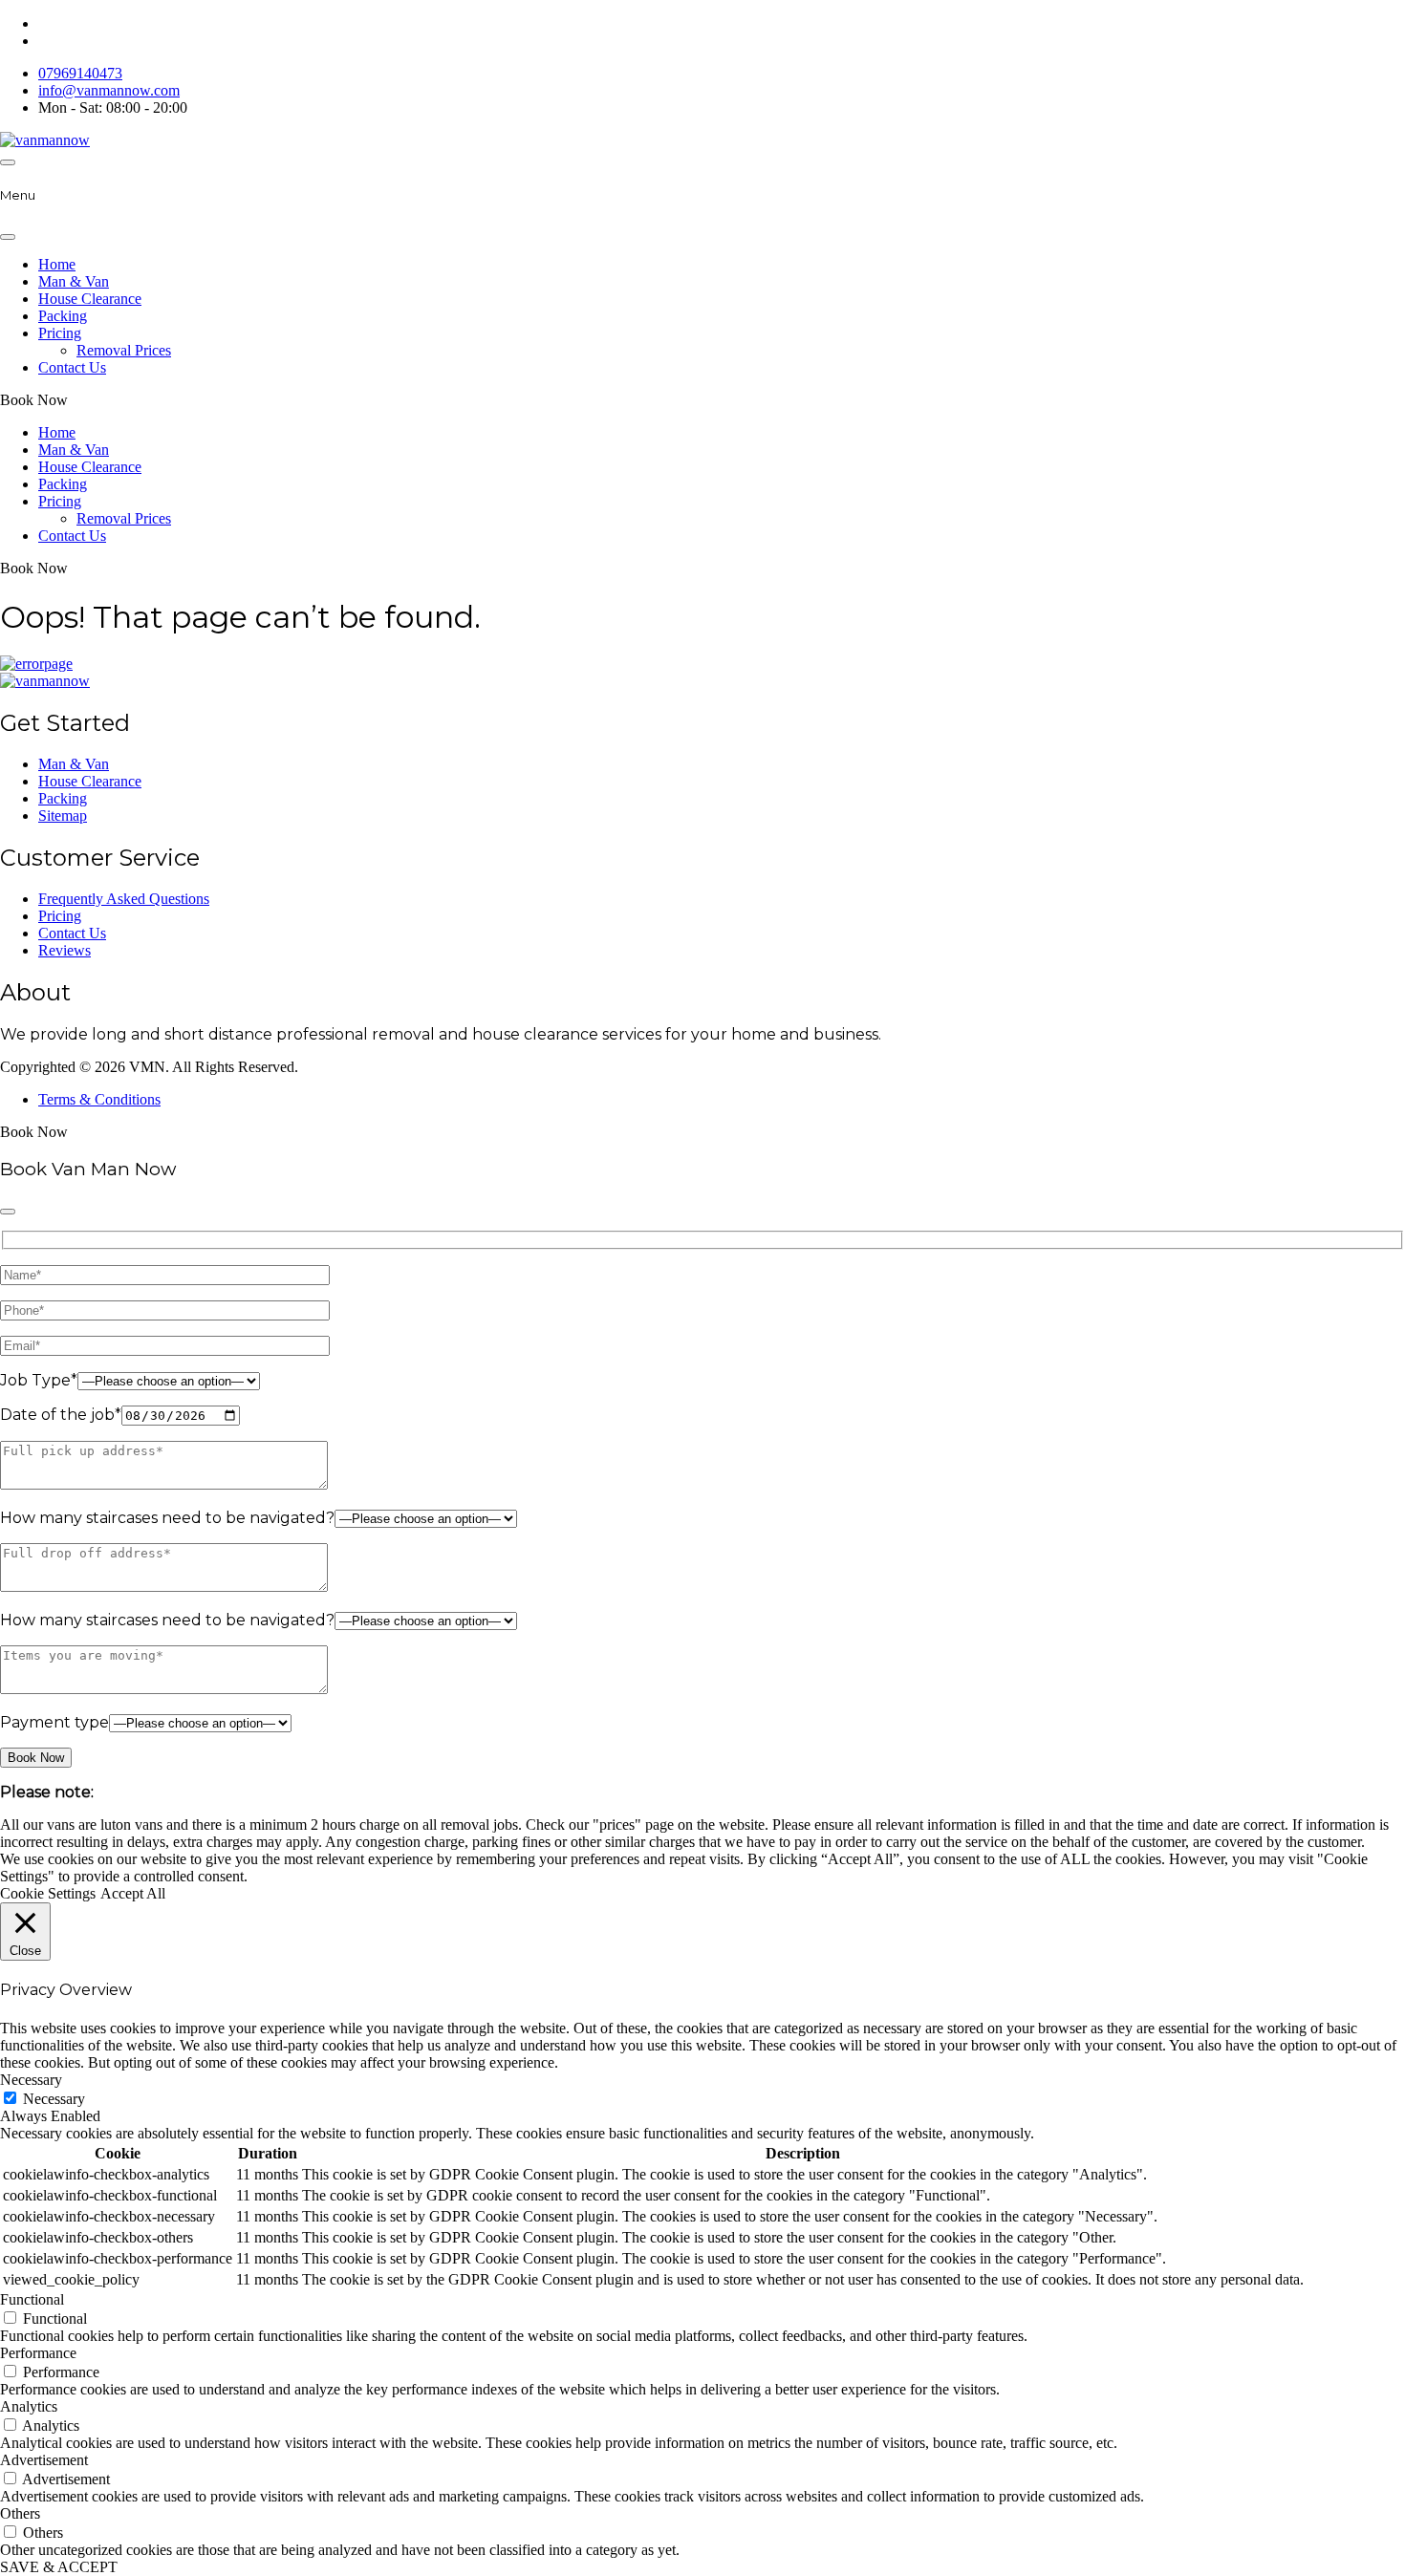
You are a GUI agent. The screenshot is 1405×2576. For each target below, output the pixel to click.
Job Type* (39, 1380)
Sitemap (63, 816)
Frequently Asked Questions (124, 899)
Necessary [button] (31, 2080)
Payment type (54, 1722)
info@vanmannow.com (109, 90)
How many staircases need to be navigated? (167, 1518)
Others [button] (20, 2513)
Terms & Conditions (99, 1099)
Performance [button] (38, 2353)
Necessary (54, 2099)
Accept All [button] (133, 1893)
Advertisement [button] (44, 2460)
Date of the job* (61, 1415)
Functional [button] (32, 2299)
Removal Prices (124, 350)
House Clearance (90, 299)
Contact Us (72, 367)
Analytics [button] (29, 2406)
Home (57, 264)
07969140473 (80, 73)
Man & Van (74, 281)
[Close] (8, 237)
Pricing (60, 333)
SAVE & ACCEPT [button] (59, 2567)
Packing (63, 316)
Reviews (65, 950)
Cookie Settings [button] (48, 1893)
